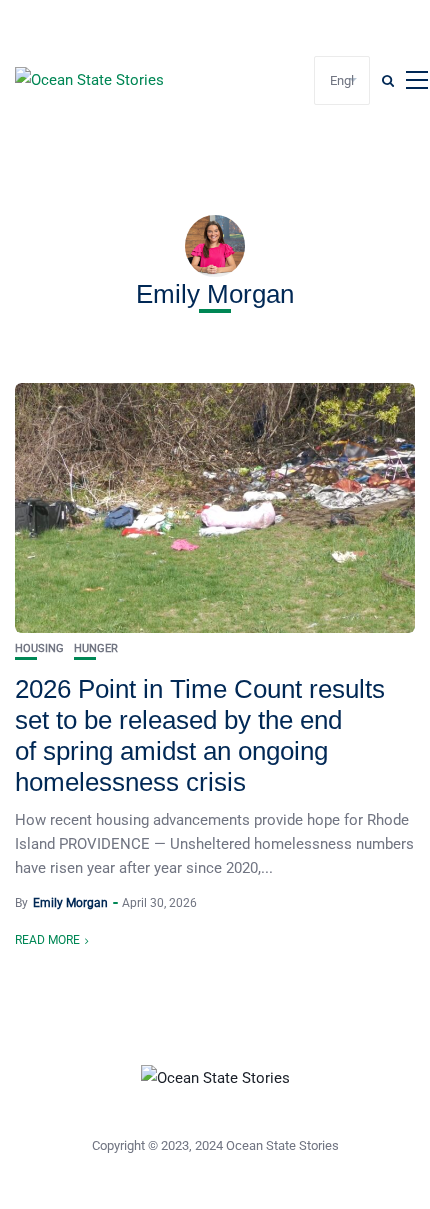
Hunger (96, 648)
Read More (47, 940)
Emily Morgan (70, 903)
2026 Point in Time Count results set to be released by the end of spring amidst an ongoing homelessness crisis (200, 736)
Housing (39, 648)
